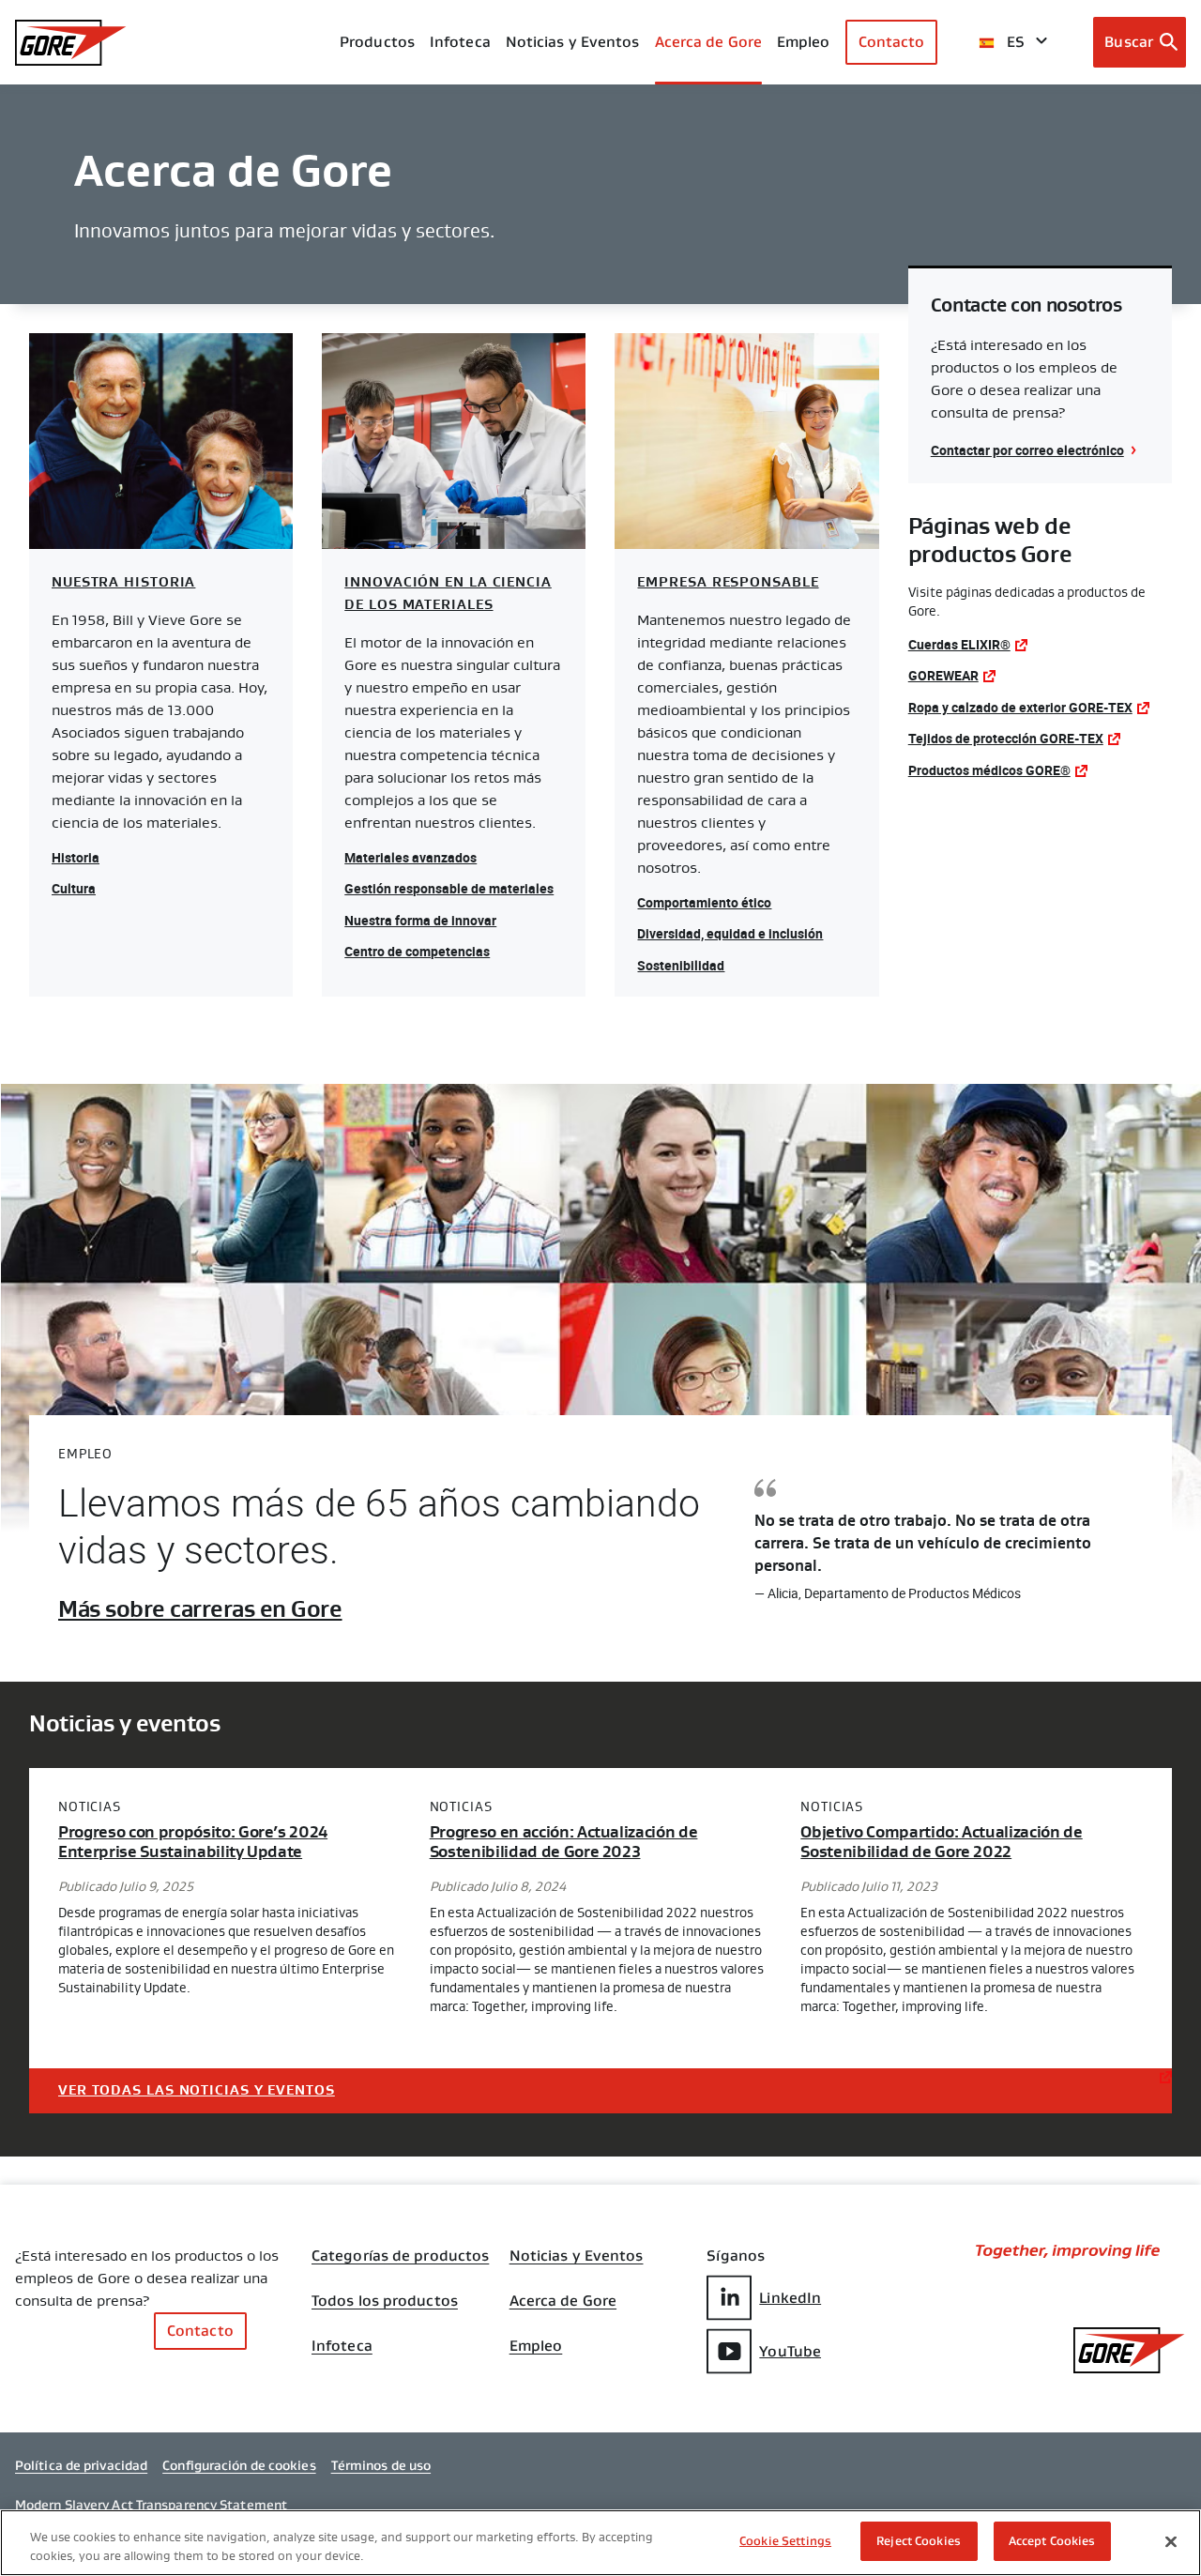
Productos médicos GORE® (989, 770)
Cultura (74, 888)
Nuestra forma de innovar (420, 920)
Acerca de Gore (708, 42)
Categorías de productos (400, 2256)
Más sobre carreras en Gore (200, 1609)
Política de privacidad (81, 2465)
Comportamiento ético (704, 902)
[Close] (1171, 2541)
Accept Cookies (1052, 2541)
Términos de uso (381, 2465)
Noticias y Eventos (573, 42)
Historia (76, 857)
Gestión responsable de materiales (449, 888)
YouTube (790, 2351)
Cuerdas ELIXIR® (959, 644)
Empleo (536, 2346)
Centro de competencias (417, 951)
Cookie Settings (785, 2541)
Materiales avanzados (410, 857)
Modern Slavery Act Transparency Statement (151, 2505)
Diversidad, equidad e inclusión (730, 933)
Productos (377, 42)
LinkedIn (790, 2298)
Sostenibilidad (681, 965)
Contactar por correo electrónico (1027, 450)
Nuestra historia (123, 582)
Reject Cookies (919, 2541)
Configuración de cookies (239, 2465)
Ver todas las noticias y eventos (197, 2090)
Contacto (892, 42)
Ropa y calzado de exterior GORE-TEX (1020, 707)
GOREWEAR (943, 675)
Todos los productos (385, 2301)
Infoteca (342, 2346)
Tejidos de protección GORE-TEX (1006, 738)
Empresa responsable (728, 582)
